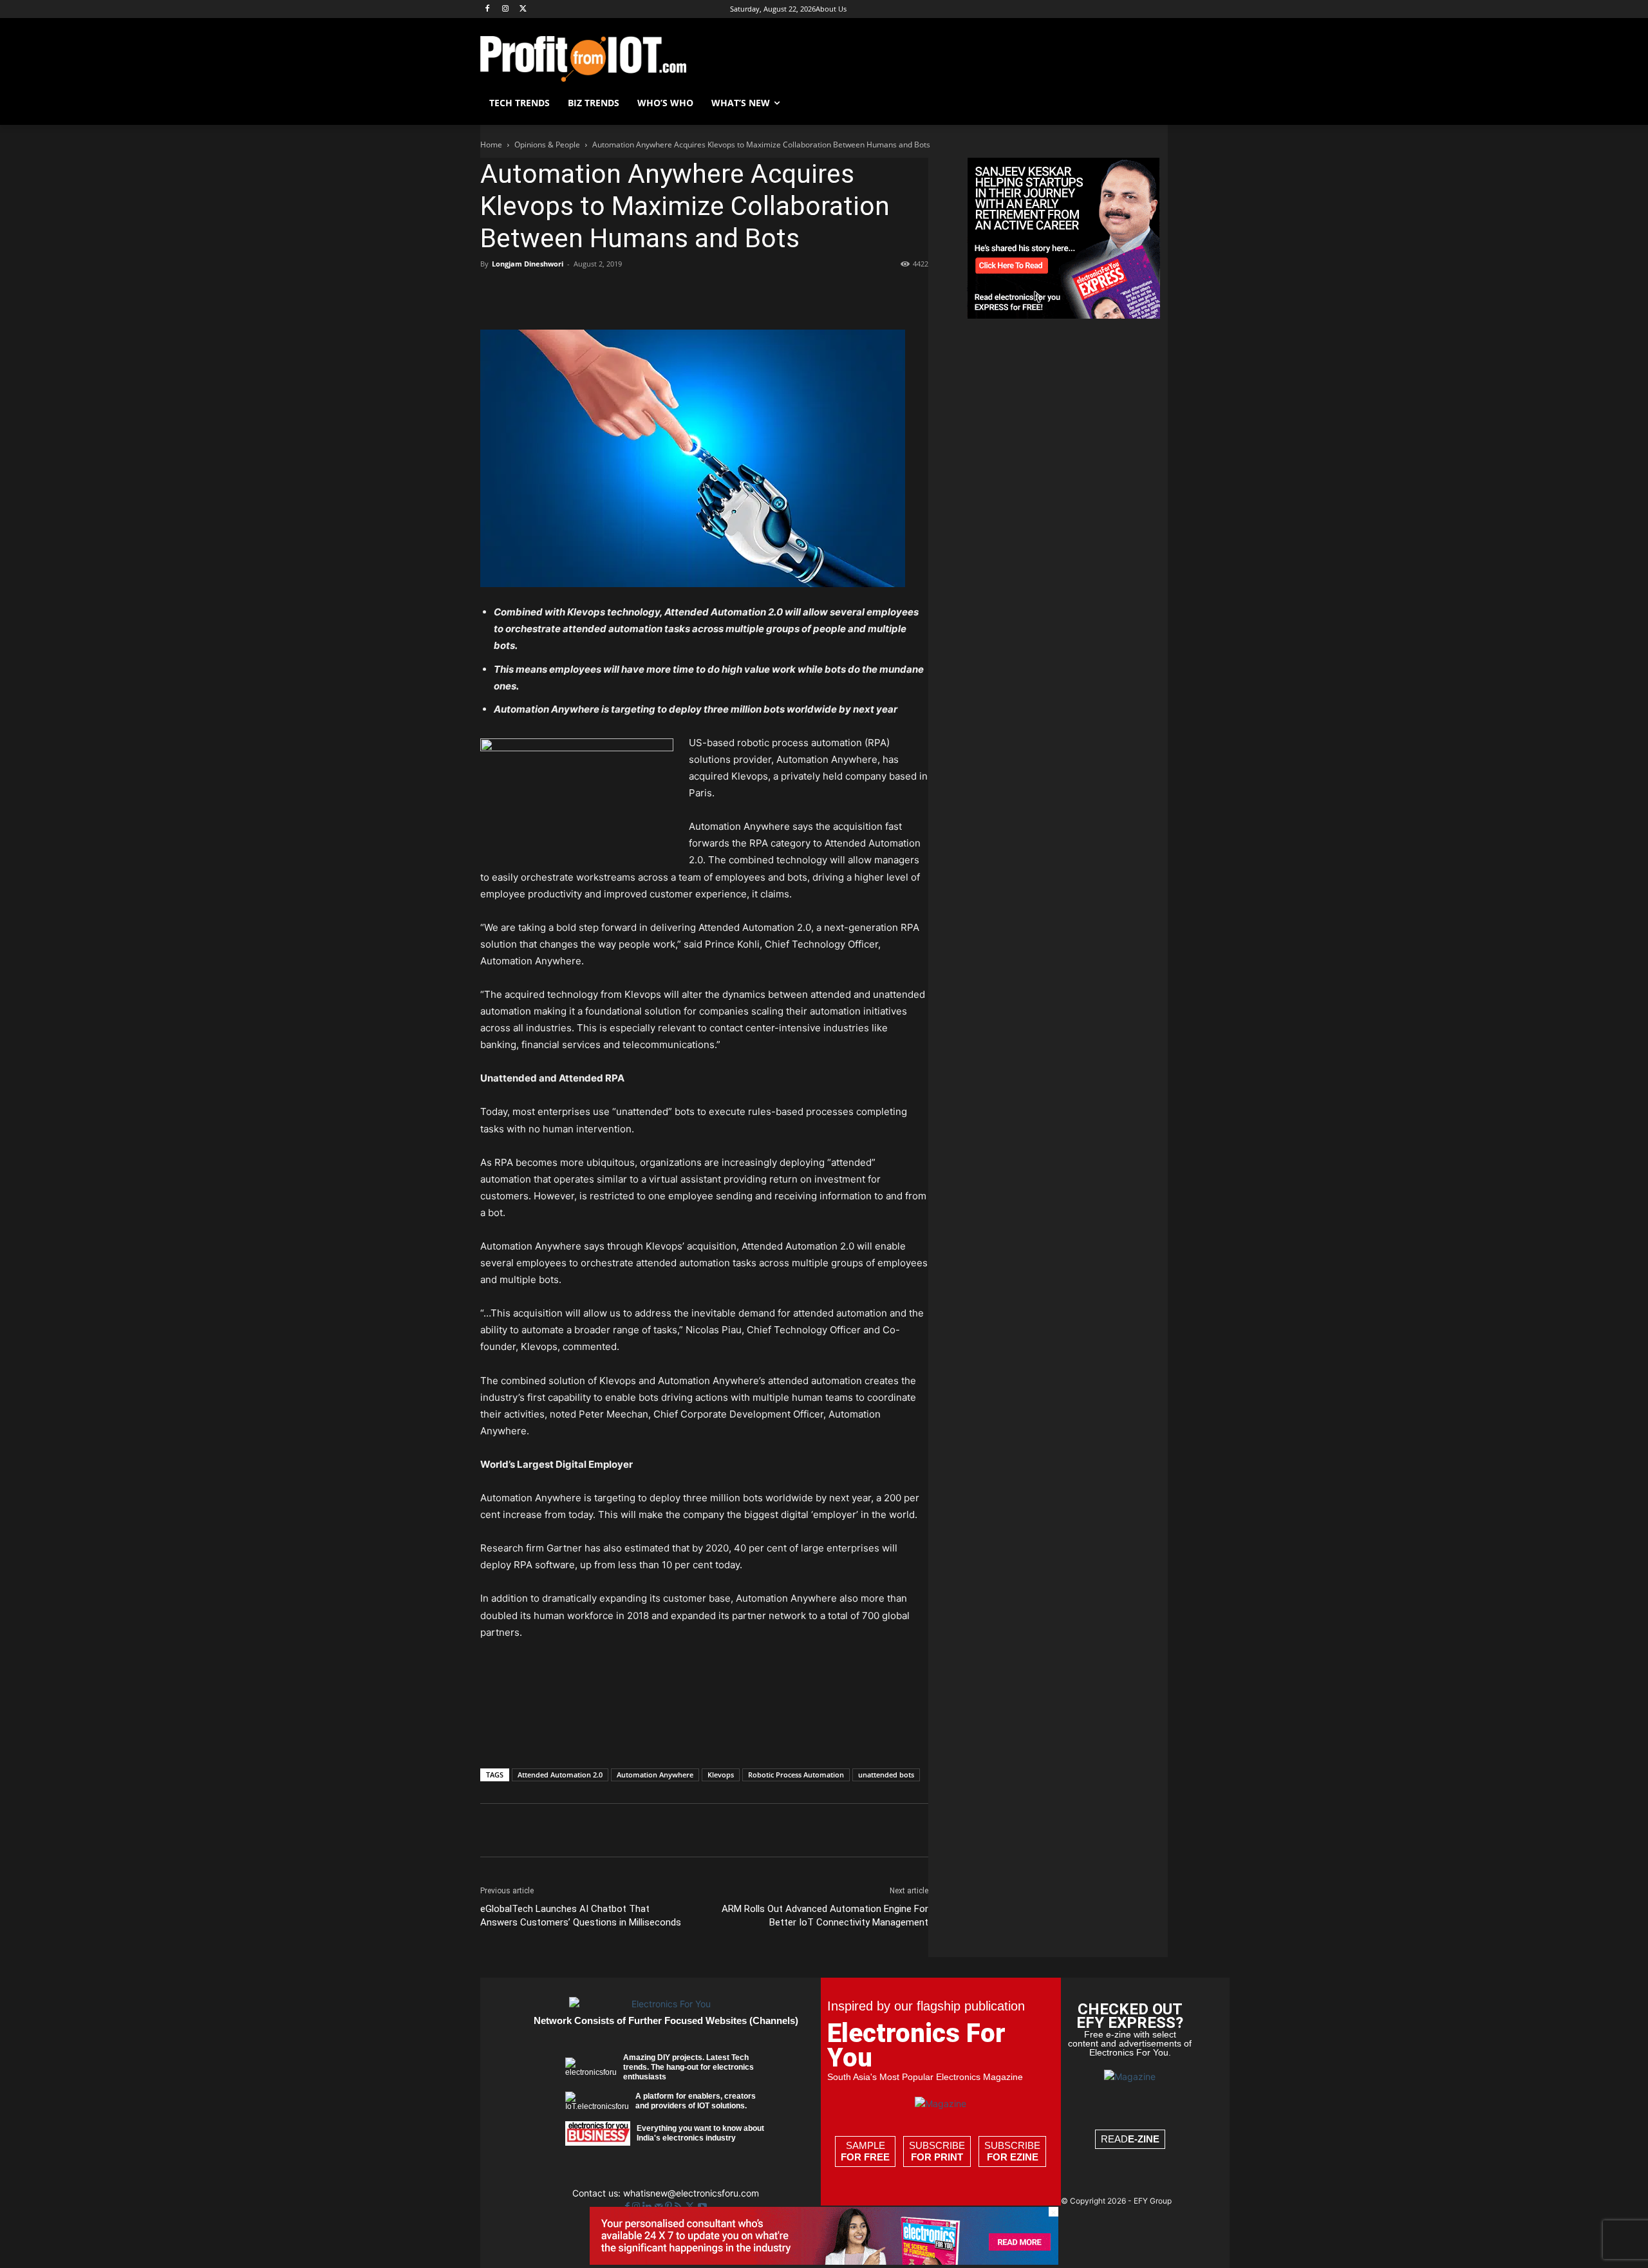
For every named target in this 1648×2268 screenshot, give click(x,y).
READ (1130, 2139)
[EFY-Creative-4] (824, 2261)
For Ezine (1013, 2157)
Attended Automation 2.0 (560, 1775)
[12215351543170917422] (1063, 315)
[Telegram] (700, 293)
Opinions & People (547, 145)
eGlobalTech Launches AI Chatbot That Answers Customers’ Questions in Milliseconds (581, 1916)
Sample (865, 2151)
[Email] (641, 293)
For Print (937, 2157)
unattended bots (886, 1775)
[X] (524, 9)
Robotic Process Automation (796, 1775)
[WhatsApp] (582, 293)
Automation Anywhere (655, 1775)
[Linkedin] (612, 293)
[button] (1152, 103)
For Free (865, 2157)
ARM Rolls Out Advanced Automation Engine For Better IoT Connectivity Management (825, 1916)
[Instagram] (506, 9)
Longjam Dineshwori (528, 264)
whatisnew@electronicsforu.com (691, 2193)
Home (491, 145)
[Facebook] (488, 9)
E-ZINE (1144, 2139)
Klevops (721, 1775)
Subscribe (937, 2151)
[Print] (671, 293)
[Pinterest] (552, 293)
